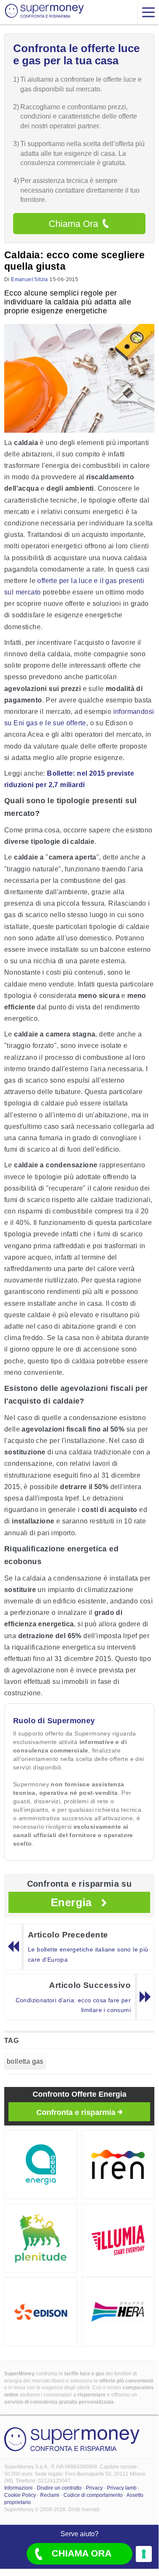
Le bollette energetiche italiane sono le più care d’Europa (88, 1954)
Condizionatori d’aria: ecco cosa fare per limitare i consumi (73, 2005)
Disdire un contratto (59, 2488)
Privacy (94, 2488)
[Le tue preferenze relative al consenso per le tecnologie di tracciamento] (144, 2554)
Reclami (50, 2495)
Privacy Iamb (122, 2488)
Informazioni (18, 2488)
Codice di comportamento (93, 2495)
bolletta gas (25, 2061)
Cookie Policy (20, 2495)
